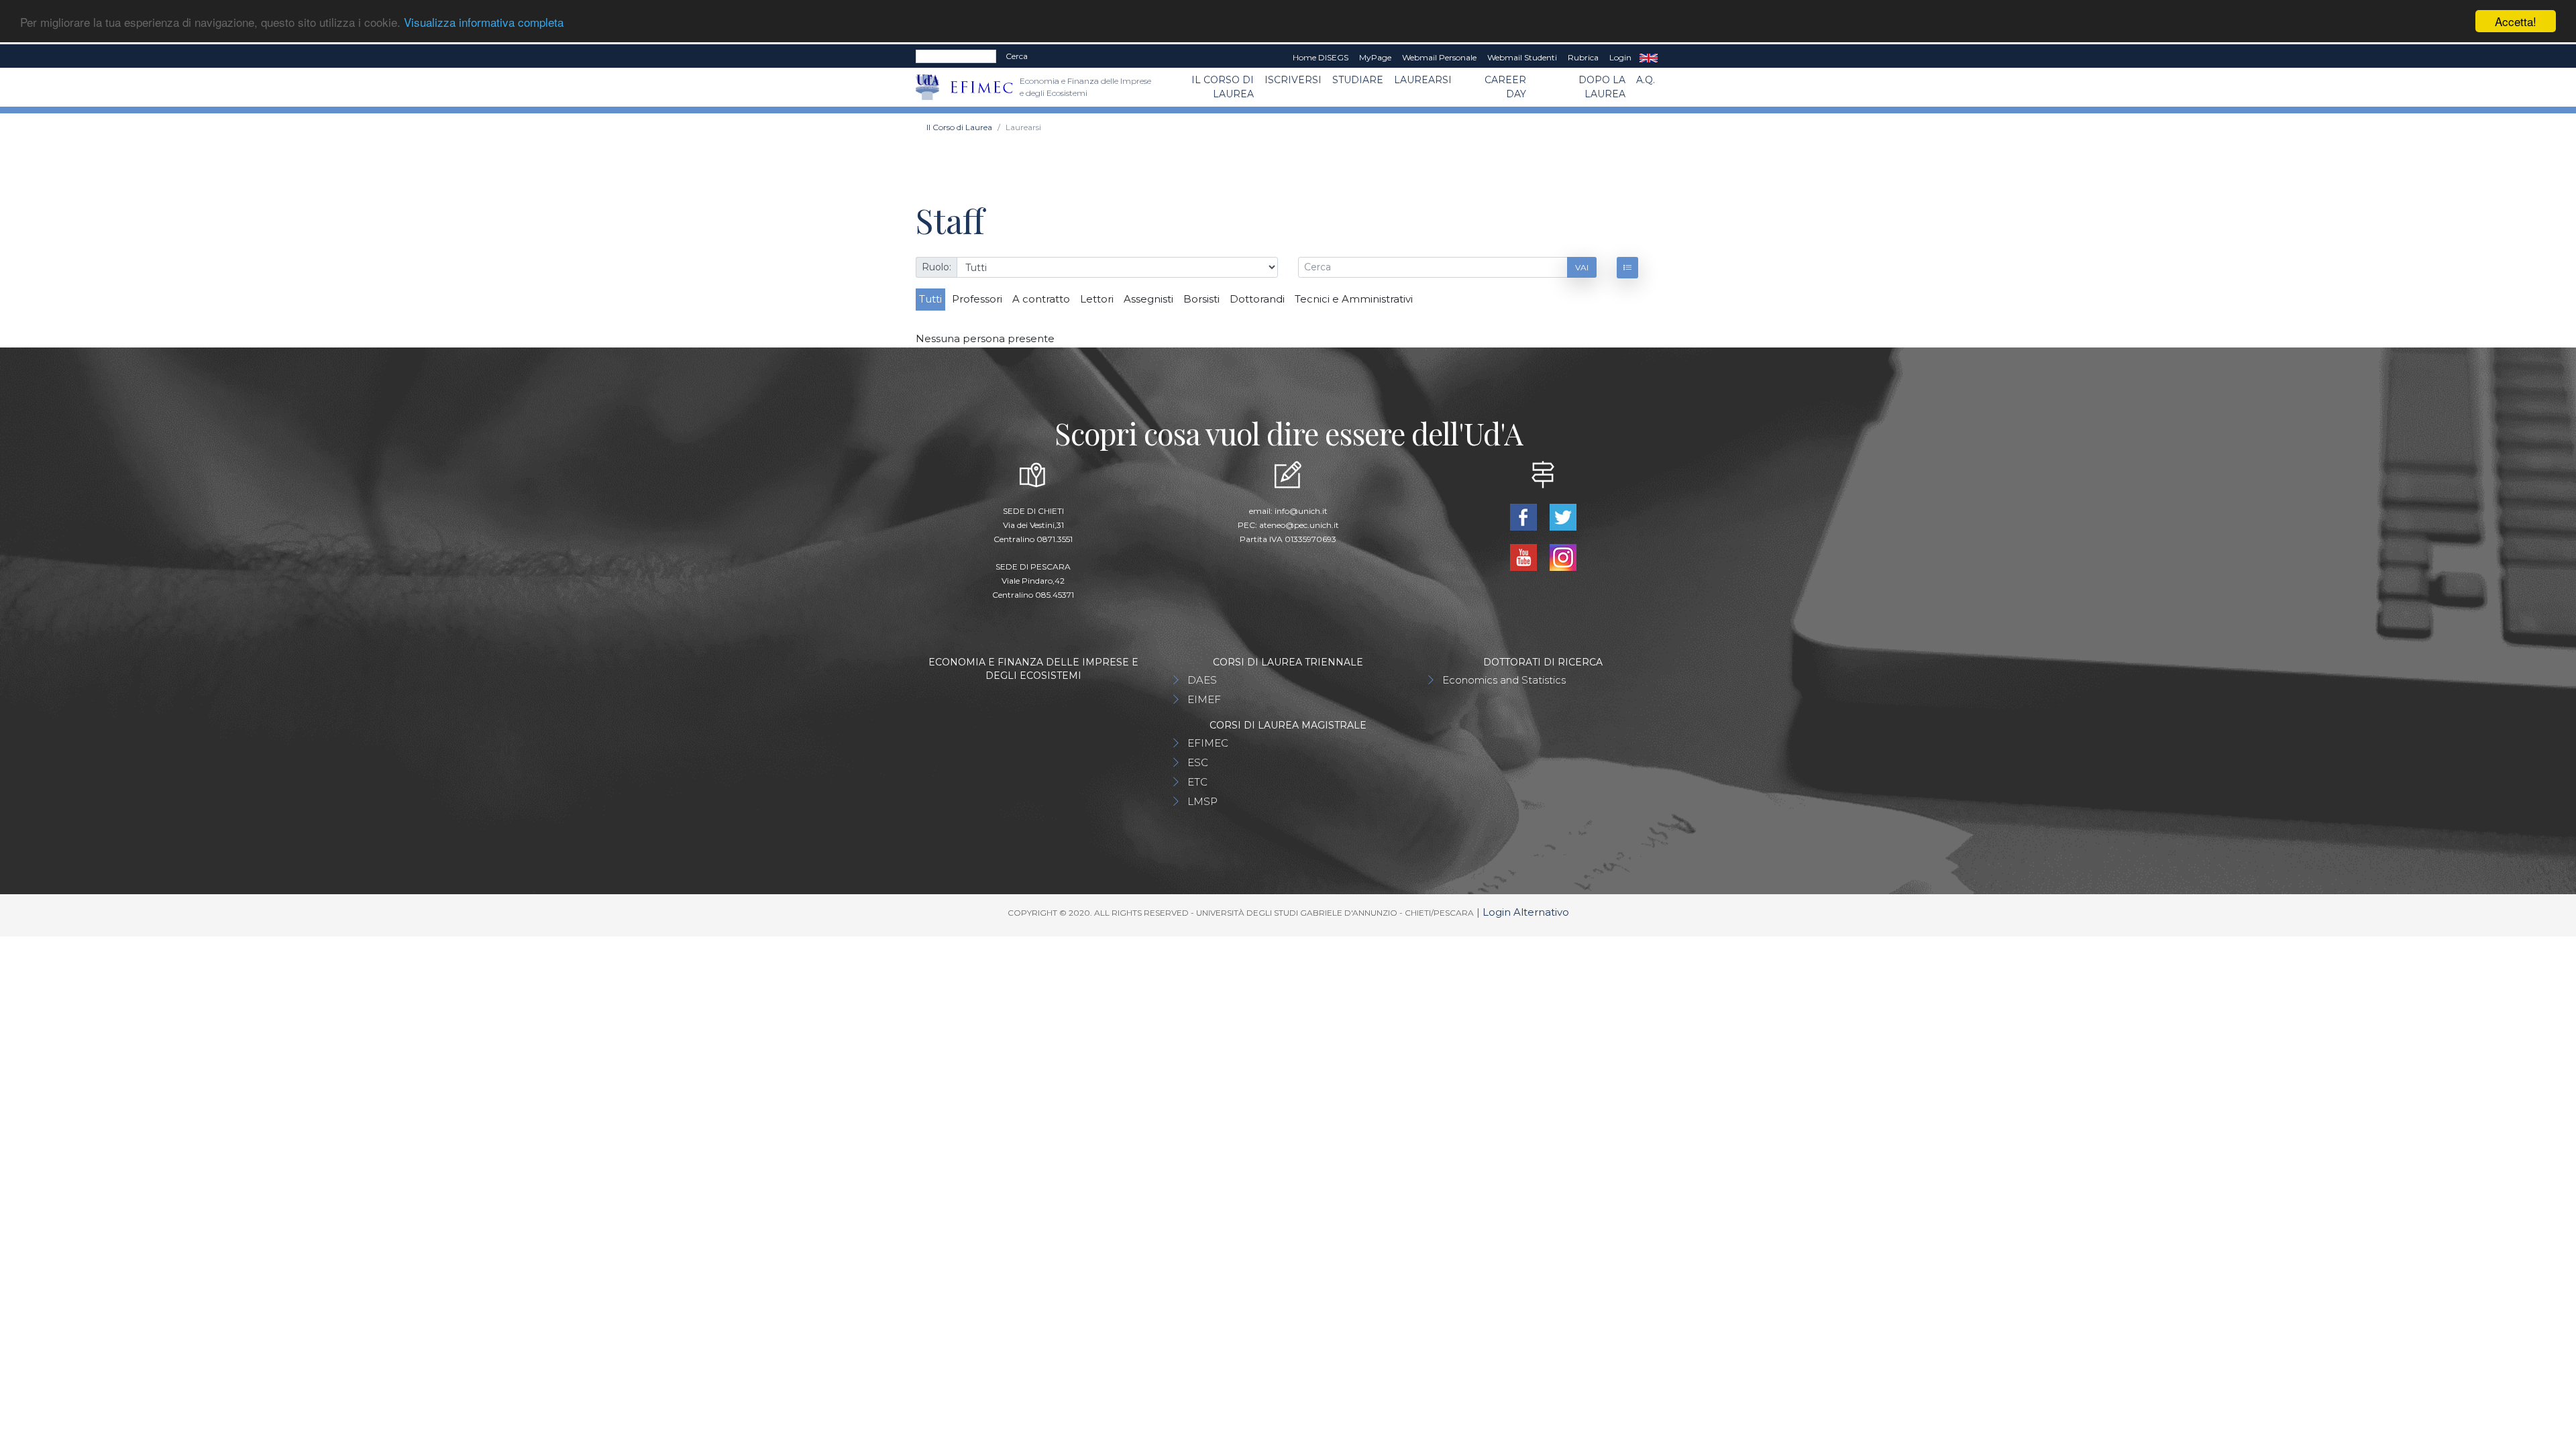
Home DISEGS (1321, 57)
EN (1649, 58)
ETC (1197, 782)
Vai (1582, 267)
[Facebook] (1524, 516)
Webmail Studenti (1522, 57)
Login (1620, 57)
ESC (1198, 762)
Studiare (1358, 80)
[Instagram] (1563, 556)
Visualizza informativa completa (484, 22)
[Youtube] (1524, 556)
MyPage (1375, 57)
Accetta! (2516, 21)
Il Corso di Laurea (1223, 87)
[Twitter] (1563, 516)
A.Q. (1646, 80)
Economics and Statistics (1504, 680)
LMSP (1202, 801)
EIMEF (1204, 699)
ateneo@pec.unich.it (1299, 525)
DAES (1202, 680)
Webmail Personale (1439, 57)
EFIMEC (1208, 743)
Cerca (1017, 56)
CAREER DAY (1505, 87)
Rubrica (1583, 57)
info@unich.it (1301, 511)
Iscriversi (1293, 80)
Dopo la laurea (1602, 87)
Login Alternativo (1526, 912)
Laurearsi (1423, 80)
